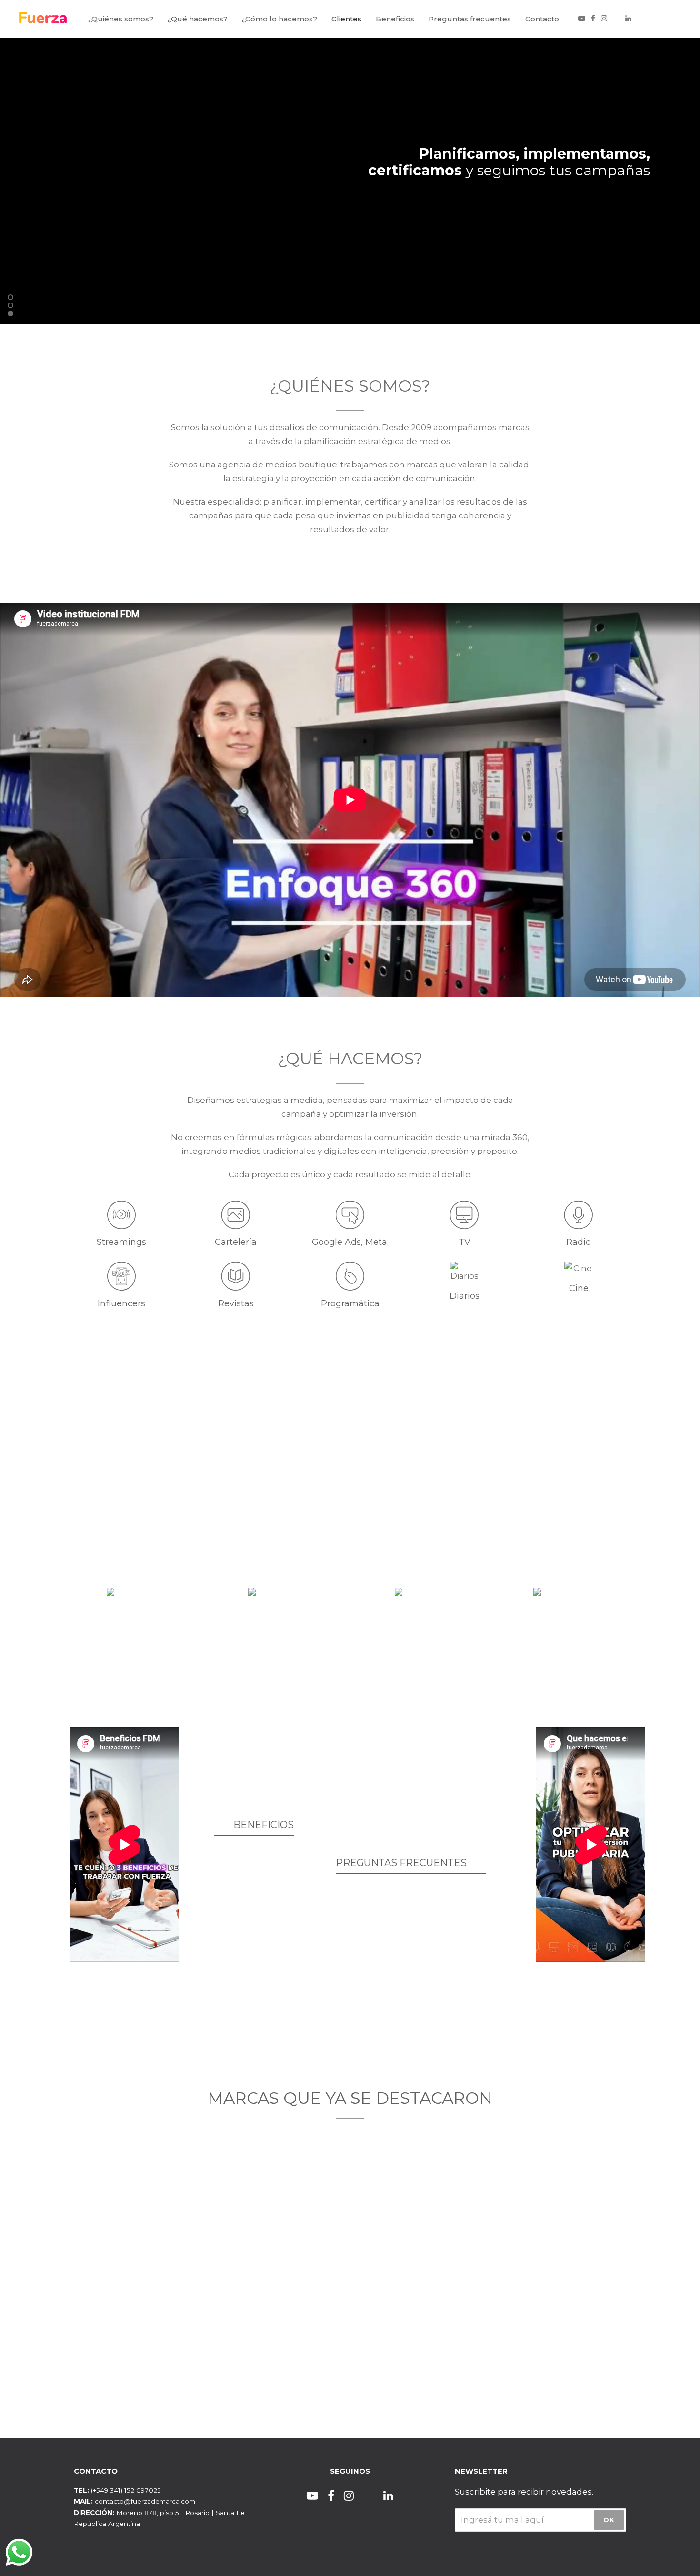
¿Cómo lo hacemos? (280, 19)
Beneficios (395, 19)
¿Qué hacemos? (198, 19)
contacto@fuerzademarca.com (145, 2501)
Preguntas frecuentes (470, 19)
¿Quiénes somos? (121, 19)
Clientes (346, 19)
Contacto (542, 19)
